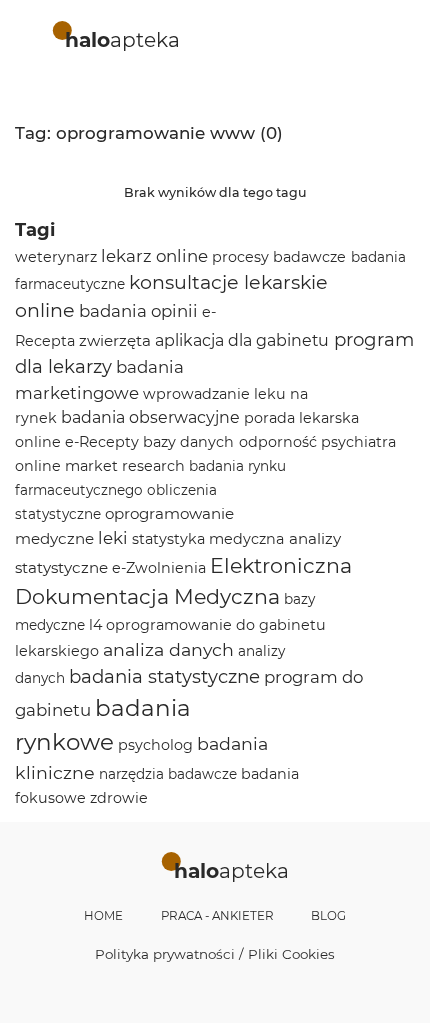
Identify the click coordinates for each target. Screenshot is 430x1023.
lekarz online (154, 256)
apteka (122, 39)
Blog (328, 916)
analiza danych (168, 649)
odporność (278, 442)
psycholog (155, 745)
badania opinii (138, 311)
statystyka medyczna (208, 539)
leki (113, 538)
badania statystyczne (164, 676)
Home (103, 916)
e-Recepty (102, 442)
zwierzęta (115, 340)
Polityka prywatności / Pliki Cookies (215, 954)
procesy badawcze (279, 257)
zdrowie (119, 798)
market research (125, 466)
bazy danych (188, 442)
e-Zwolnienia (159, 568)
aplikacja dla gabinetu (242, 340)
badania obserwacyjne (150, 417)
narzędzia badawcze (168, 774)
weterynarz (56, 257)
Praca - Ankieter (217, 916)
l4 (95, 625)
